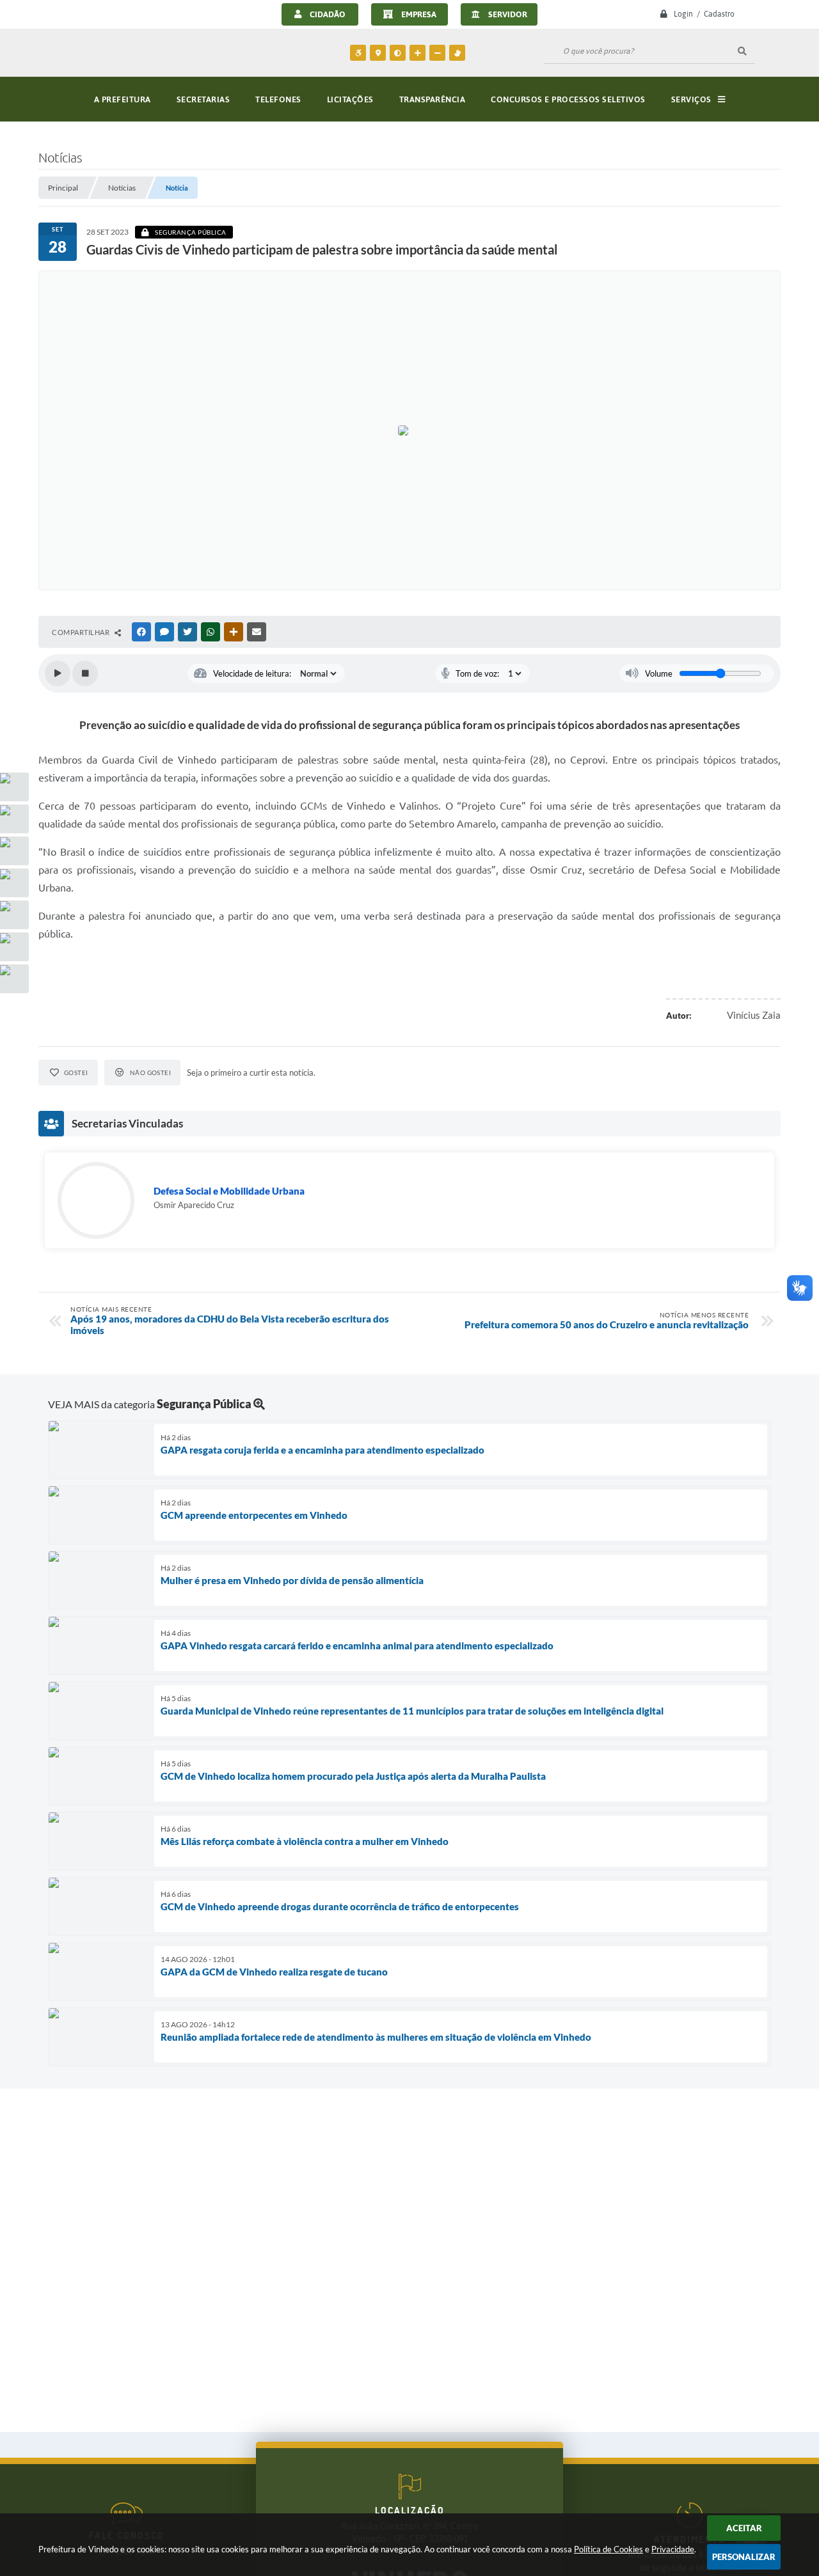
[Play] (58, 673)
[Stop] (85, 673)
